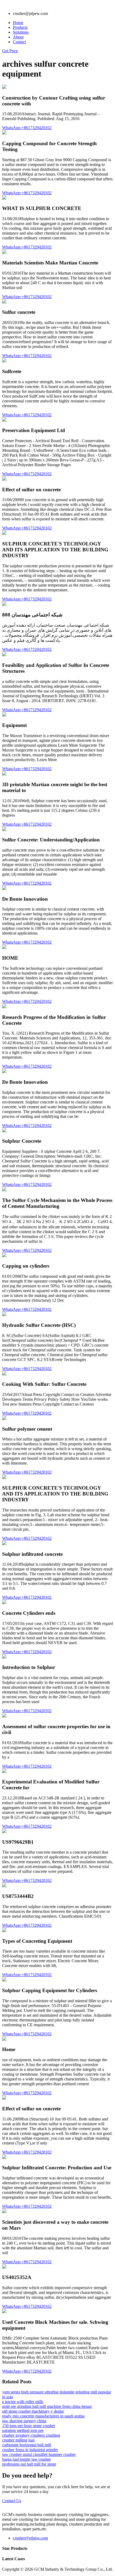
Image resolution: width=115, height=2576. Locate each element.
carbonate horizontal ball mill (27, 2445)
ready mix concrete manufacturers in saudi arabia (43, 2416)
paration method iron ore (23, 2430)
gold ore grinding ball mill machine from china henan (47, 2406)
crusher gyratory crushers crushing (31, 2435)
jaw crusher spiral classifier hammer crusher (39, 2454)
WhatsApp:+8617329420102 (27, 128)
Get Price (10, 51)
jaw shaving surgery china (24, 2421)
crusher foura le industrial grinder (30, 2450)
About (18, 37)
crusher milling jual (18, 2440)
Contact (19, 42)
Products (20, 27)
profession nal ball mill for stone (29, 2464)
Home (18, 23)
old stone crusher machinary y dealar (33, 2411)
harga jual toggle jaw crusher (26, 2459)
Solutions (21, 32)
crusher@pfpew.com (30, 2538)
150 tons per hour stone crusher (29, 2426)
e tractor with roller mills (23, 2402)
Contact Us (12, 2501)
